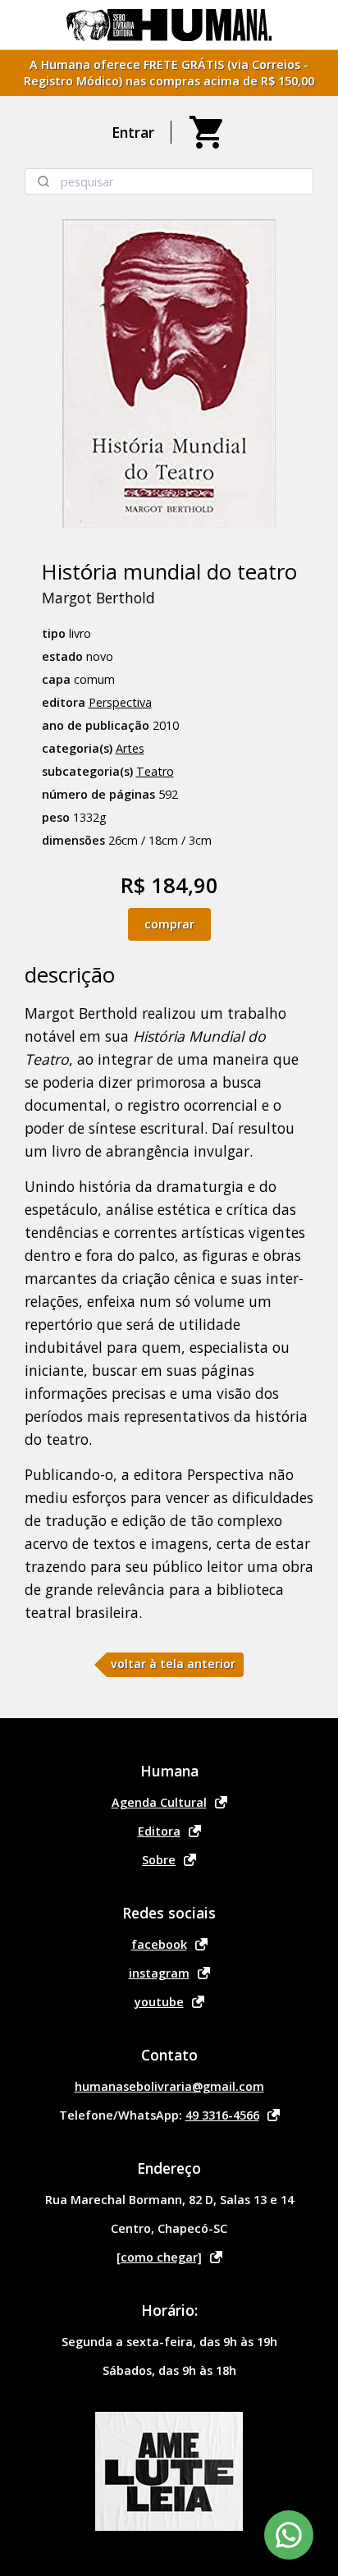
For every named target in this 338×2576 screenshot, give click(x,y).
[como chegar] (159, 2257)
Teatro (155, 771)
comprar (169, 924)
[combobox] (169, 181)
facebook (159, 1944)
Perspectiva (120, 702)
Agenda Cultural (159, 1802)
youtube (159, 2002)
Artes (130, 748)
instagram (159, 1973)
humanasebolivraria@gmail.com (169, 2086)
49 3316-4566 (222, 2115)
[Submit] (43, 181)
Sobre (159, 1860)
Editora (159, 1831)
